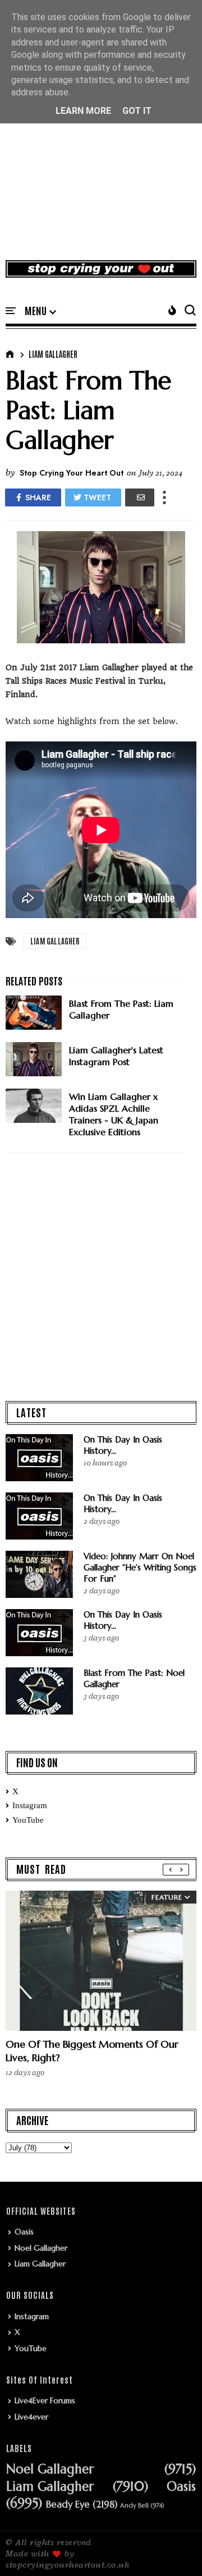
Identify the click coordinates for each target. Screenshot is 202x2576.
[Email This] (140, 497)
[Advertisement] (101, 142)
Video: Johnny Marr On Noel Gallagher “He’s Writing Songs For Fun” (140, 1567)
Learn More (83, 111)
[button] (40, 311)
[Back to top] (174, 2549)
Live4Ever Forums (45, 2400)
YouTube (28, 1820)
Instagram (30, 1805)
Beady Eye (68, 2505)
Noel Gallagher (41, 2248)
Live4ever (31, 2417)
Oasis (24, 2232)
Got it (137, 111)
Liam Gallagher (53, 354)
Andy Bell (134, 2506)
